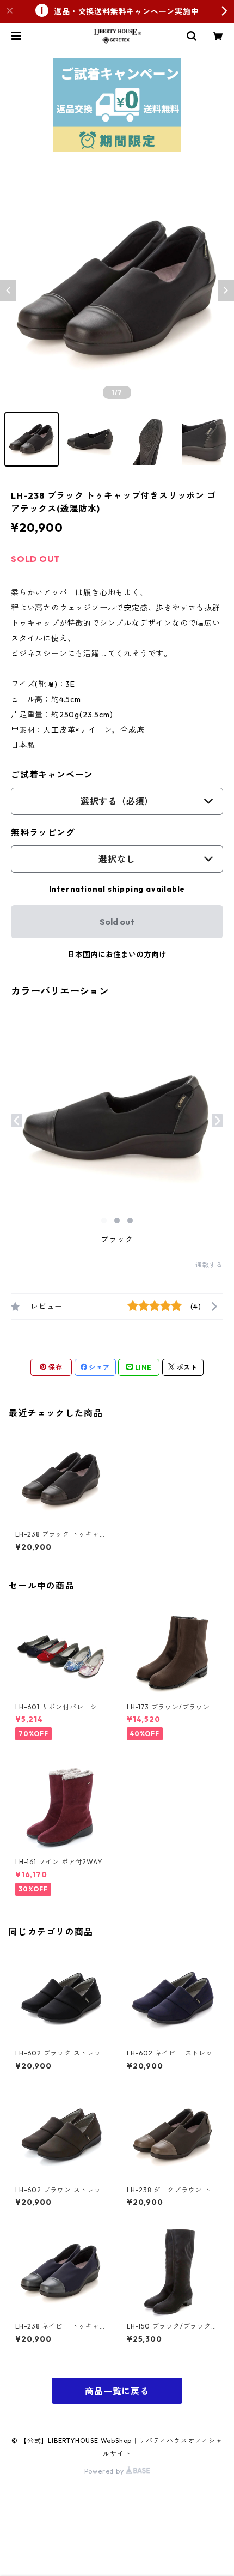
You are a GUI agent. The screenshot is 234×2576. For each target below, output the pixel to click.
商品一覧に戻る (117, 2391)
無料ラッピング (43, 832)
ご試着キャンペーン (52, 775)
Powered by (105, 2471)
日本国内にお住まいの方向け (117, 954)
